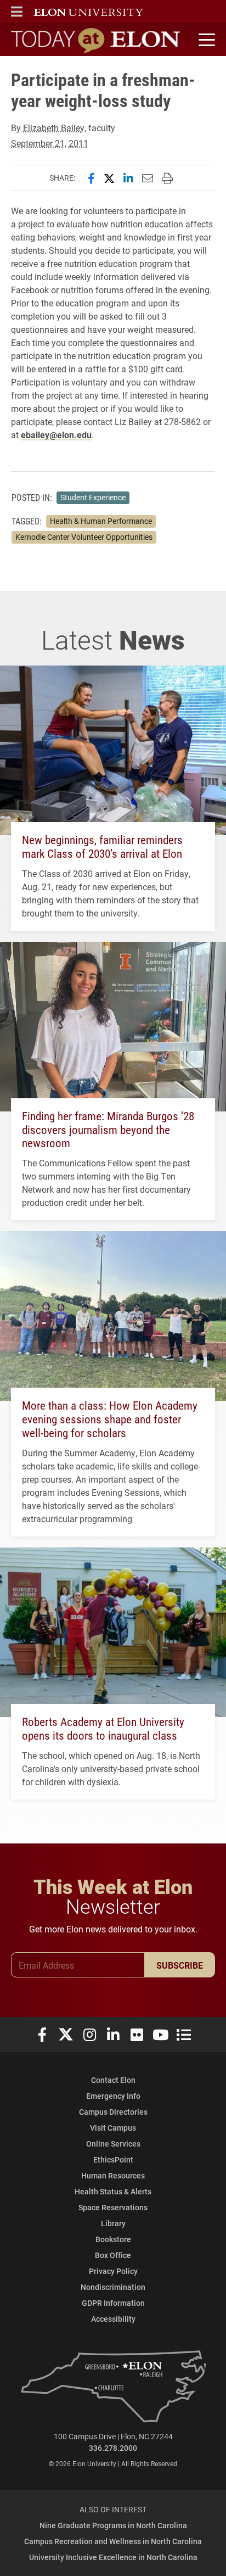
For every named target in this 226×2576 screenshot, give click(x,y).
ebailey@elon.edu (56, 435)
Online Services (113, 2144)
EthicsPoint (113, 2159)
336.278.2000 (113, 2448)
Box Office (113, 2255)
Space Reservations (113, 2207)
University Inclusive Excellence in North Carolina (113, 2557)
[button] (17, 12)
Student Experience (93, 498)
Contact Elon (113, 2080)
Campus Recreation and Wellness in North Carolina (113, 2541)
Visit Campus (113, 2128)
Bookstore (113, 2239)
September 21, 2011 (50, 143)
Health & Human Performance (101, 521)
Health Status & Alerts (113, 2191)
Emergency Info (113, 2096)
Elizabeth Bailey (54, 128)
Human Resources (113, 2175)
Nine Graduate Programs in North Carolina (113, 2525)
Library (113, 2223)
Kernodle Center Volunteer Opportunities (84, 537)
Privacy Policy (113, 2271)
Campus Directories (113, 2112)
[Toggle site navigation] (205, 40)
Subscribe (180, 1965)
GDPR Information (113, 2303)
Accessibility (113, 2319)
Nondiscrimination (113, 2287)
